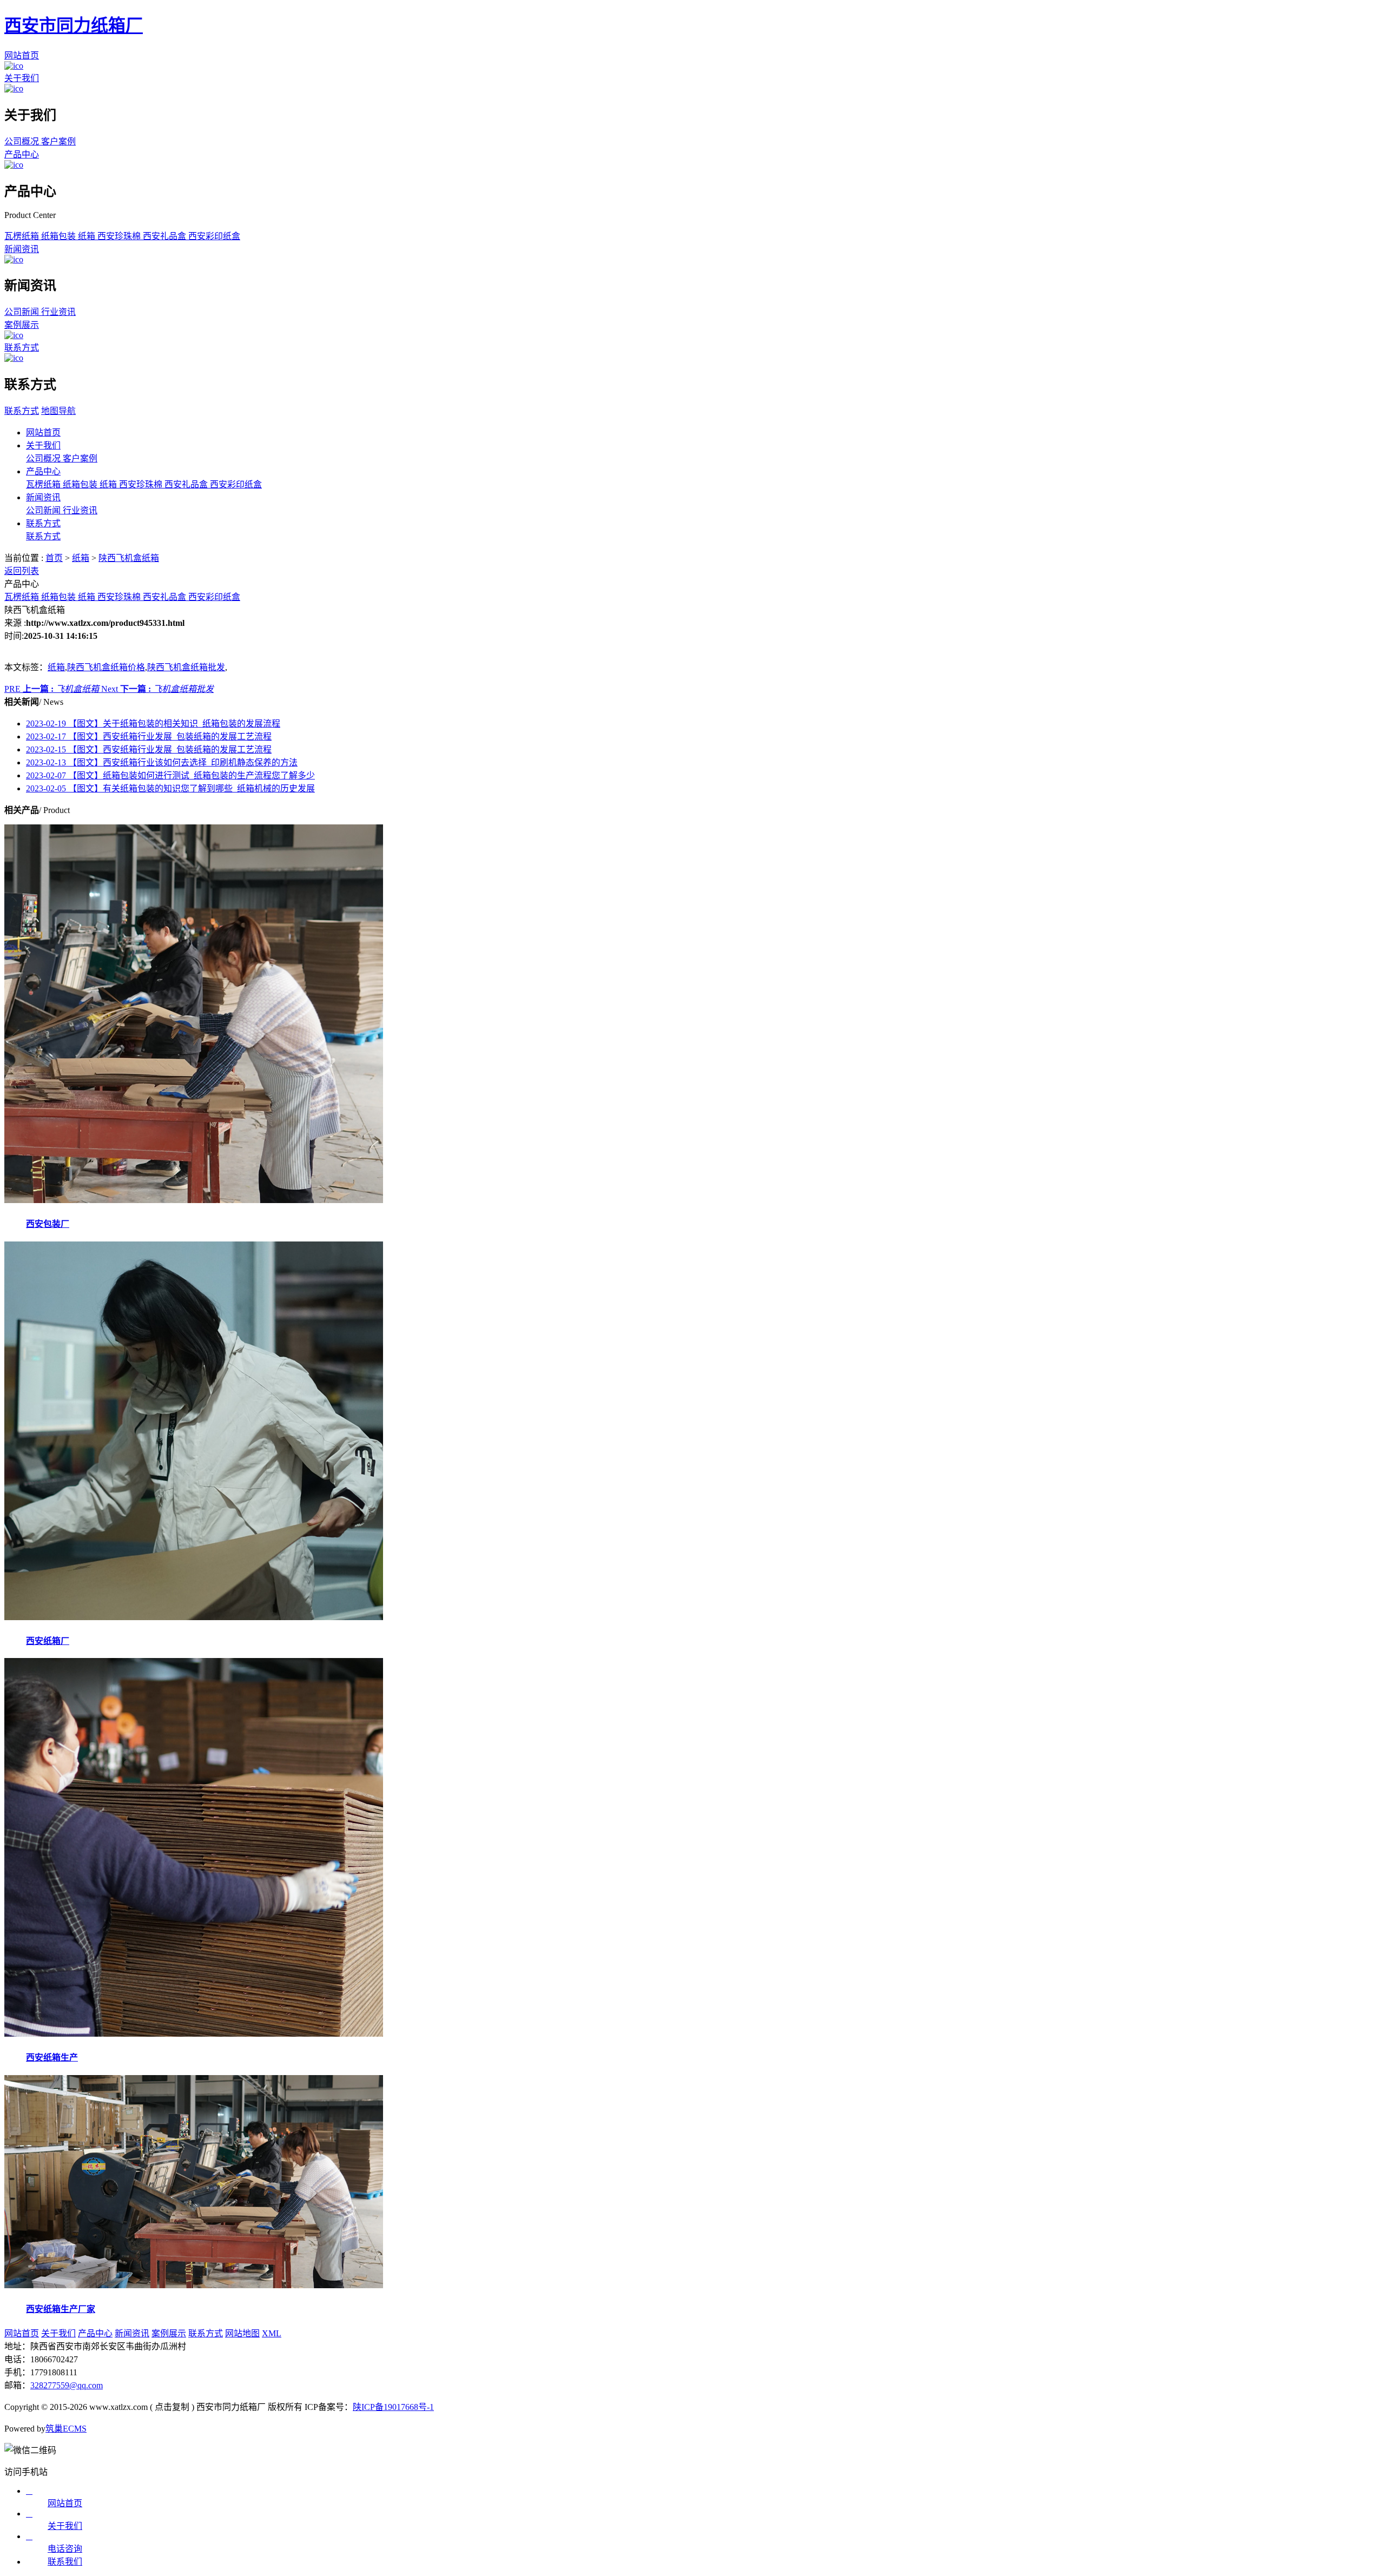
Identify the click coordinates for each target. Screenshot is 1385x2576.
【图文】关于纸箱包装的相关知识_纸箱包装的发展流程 (153, 724)
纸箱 (88, 236)
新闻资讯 (22, 249)
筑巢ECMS (66, 2429)
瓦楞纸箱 (23, 236)
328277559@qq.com (67, 2385)
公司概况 (23, 141)
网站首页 (22, 55)
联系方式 (22, 348)
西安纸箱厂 (48, 1641)
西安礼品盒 (166, 236)
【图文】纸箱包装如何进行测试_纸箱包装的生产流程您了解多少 (170, 775)
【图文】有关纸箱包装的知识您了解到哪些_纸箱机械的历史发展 (170, 788)
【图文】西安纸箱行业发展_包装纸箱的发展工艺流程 (149, 737)
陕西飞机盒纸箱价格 (106, 667)
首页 (54, 558)
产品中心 (22, 154)
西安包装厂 (48, 1224)
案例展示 (22, 325)
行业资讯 (58, 312)
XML (272, 2333)
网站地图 (242, 2333)
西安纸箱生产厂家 (61, 2309)
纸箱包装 (60, 236)
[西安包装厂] (194, 1200)
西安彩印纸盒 (214, 236)
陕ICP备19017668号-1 (393, 2407)
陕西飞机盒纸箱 (129, 558)
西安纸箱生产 (52, 2058)
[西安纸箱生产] (194, 2034)
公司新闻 (23, 312)
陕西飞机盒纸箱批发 (186, 667)
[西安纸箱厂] (194, 1617)
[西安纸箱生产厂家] (194, 2285)
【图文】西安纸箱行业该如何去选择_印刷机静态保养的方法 (162, 762)
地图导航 (58, 411)
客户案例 (58, 141)
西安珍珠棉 (120, 236)
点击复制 (172, 2407)
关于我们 (22, 78)
